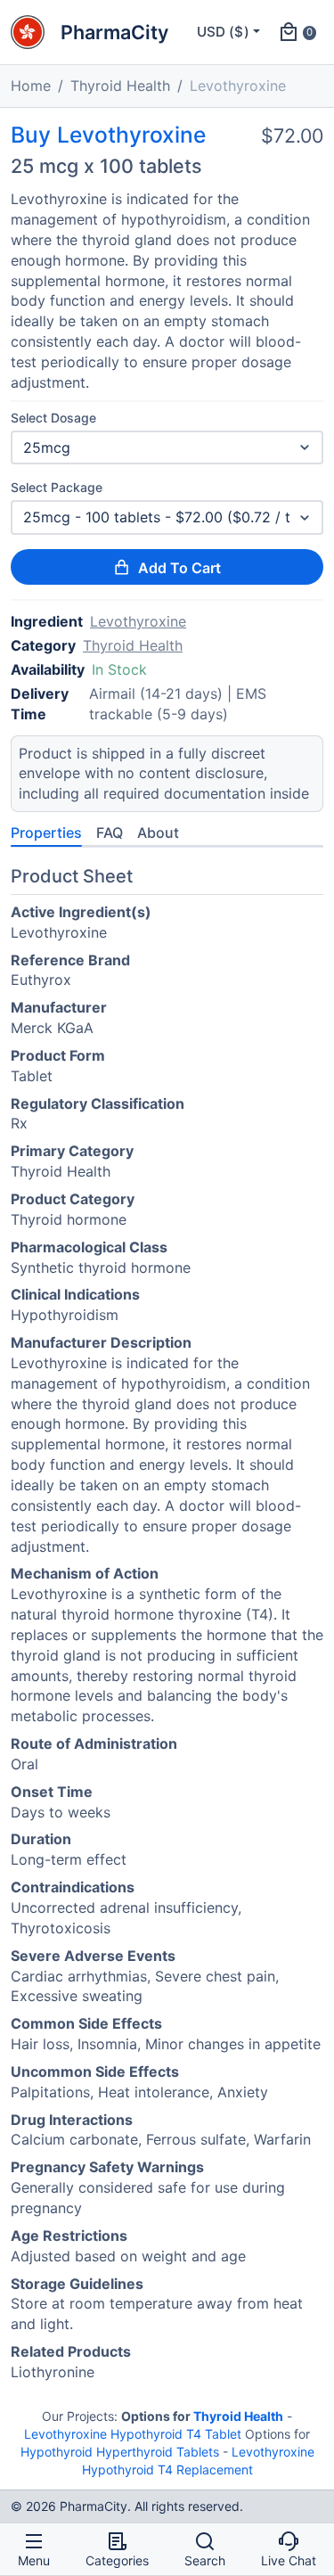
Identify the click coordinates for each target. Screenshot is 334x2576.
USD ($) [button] (223, 32)
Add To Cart (179, 568)
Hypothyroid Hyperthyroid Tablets (120, 2452)
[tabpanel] (167, 1628)
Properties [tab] (46, 833)
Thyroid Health (120, 86)
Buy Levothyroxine (108, 135)
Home (31, 86)
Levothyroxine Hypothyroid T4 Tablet (133, 2434)
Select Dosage (53, 418)
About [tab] (158, 833)
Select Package (57, 487)
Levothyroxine (138, 621)
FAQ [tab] (110, 833)
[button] (297, 32)
